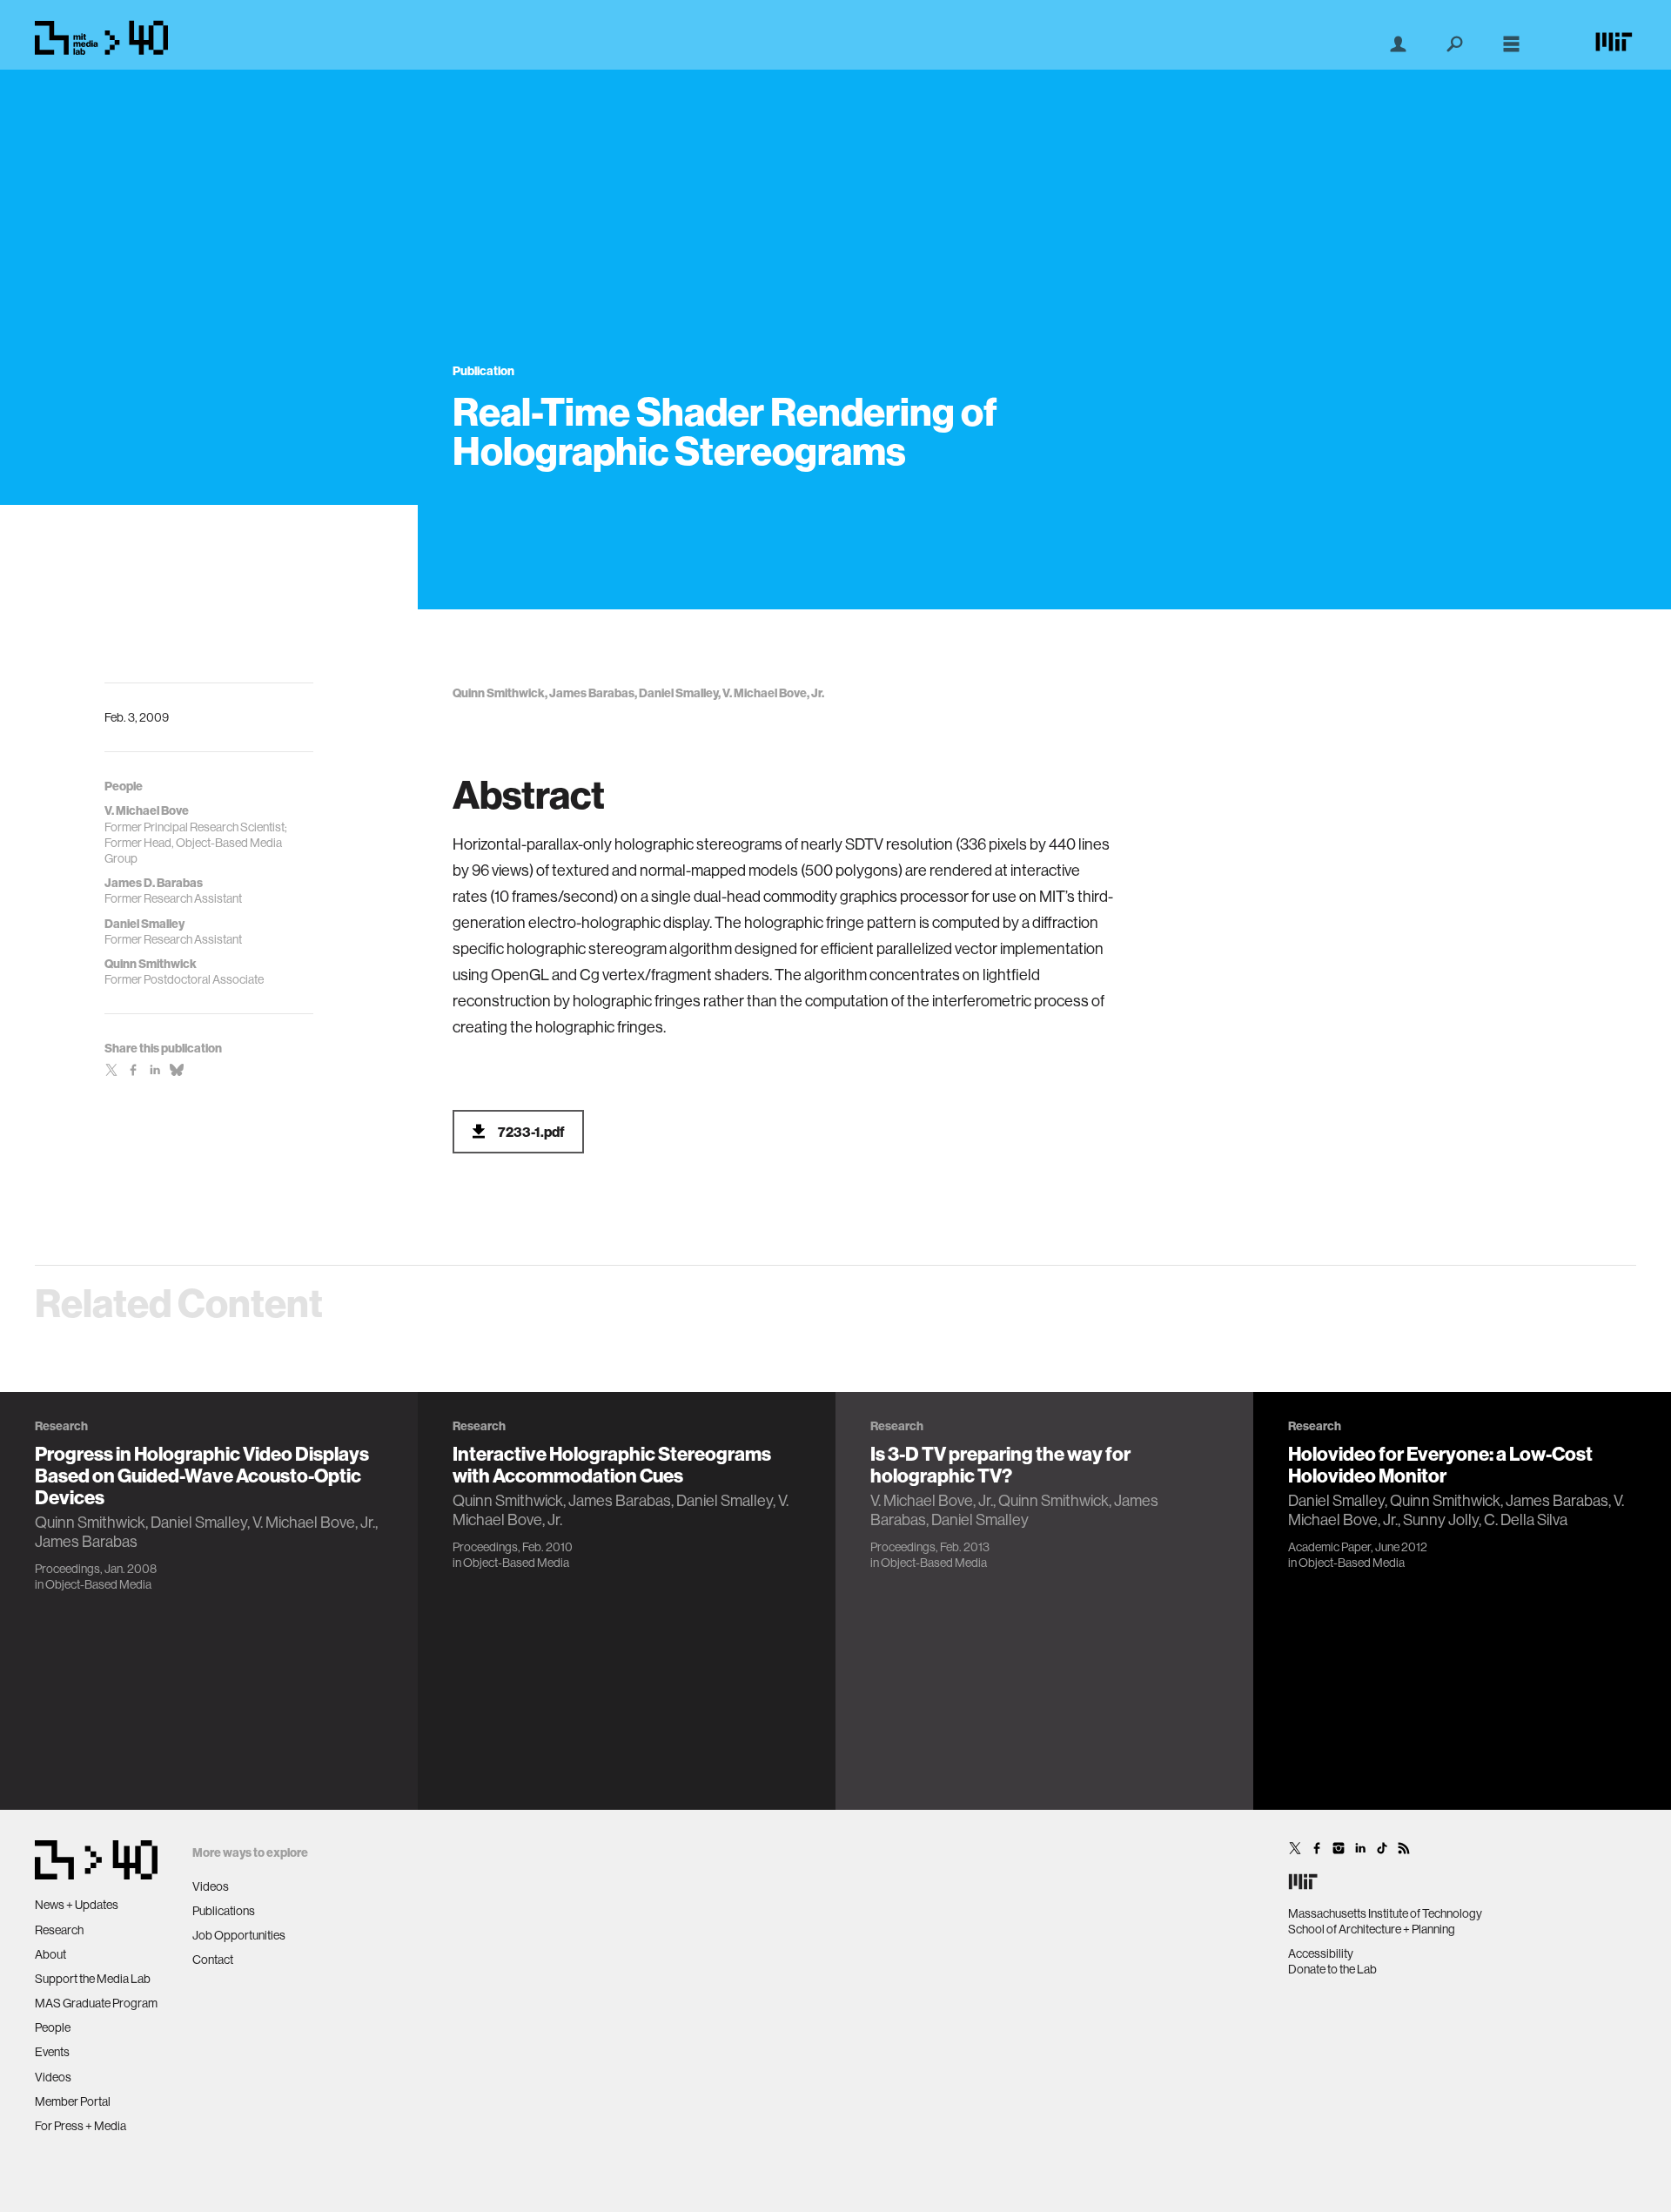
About (50, 1954)
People (53, 2027)
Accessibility (1321, 1953)
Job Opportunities (239, 1935)
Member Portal (73, 2101)
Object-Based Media (98, 1584)
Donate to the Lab (1332, 1969)
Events (52, 2052)
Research (59, 1930)
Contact (213, 1960)
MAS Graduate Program (96, 2003)
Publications (224, 1911)
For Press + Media (81, 2126)
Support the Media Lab (93, 1979)
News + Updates (77, 1905)
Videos (53, 2077)
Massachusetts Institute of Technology (1385, 1913)
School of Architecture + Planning (1372, 1929)
